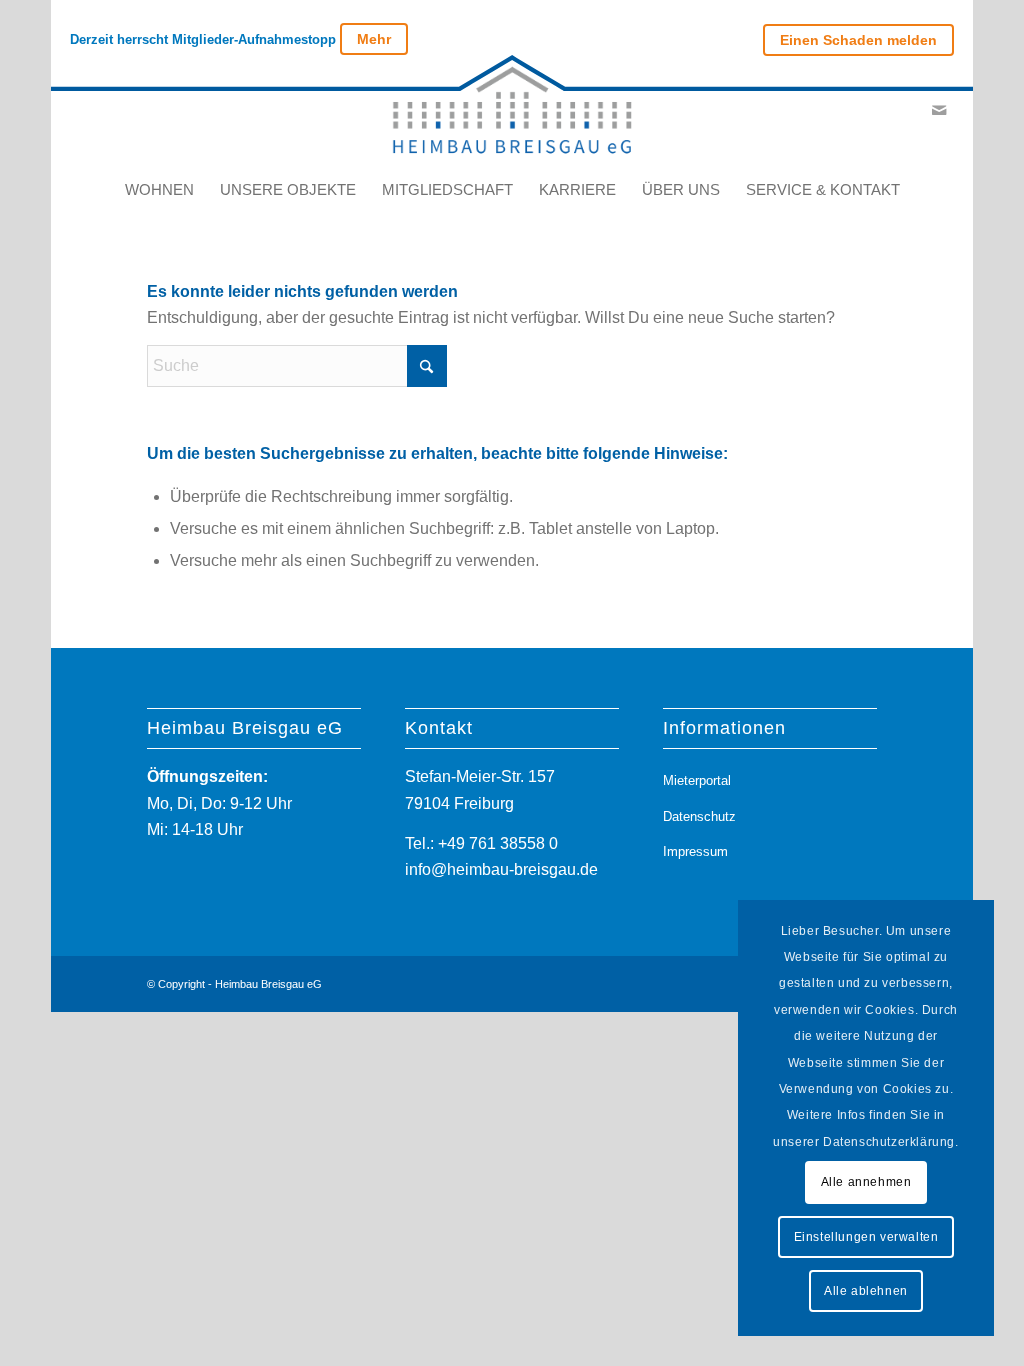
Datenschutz (699, 816)
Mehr (374, 39)
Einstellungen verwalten (866, 1237)
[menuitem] (853, 40)
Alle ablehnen (866, 1291)
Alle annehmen (866, 1182)
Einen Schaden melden (858, 40)
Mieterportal (697, 780)
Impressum (695, 851)
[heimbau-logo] (512, 110)
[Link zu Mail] (939, 110)
